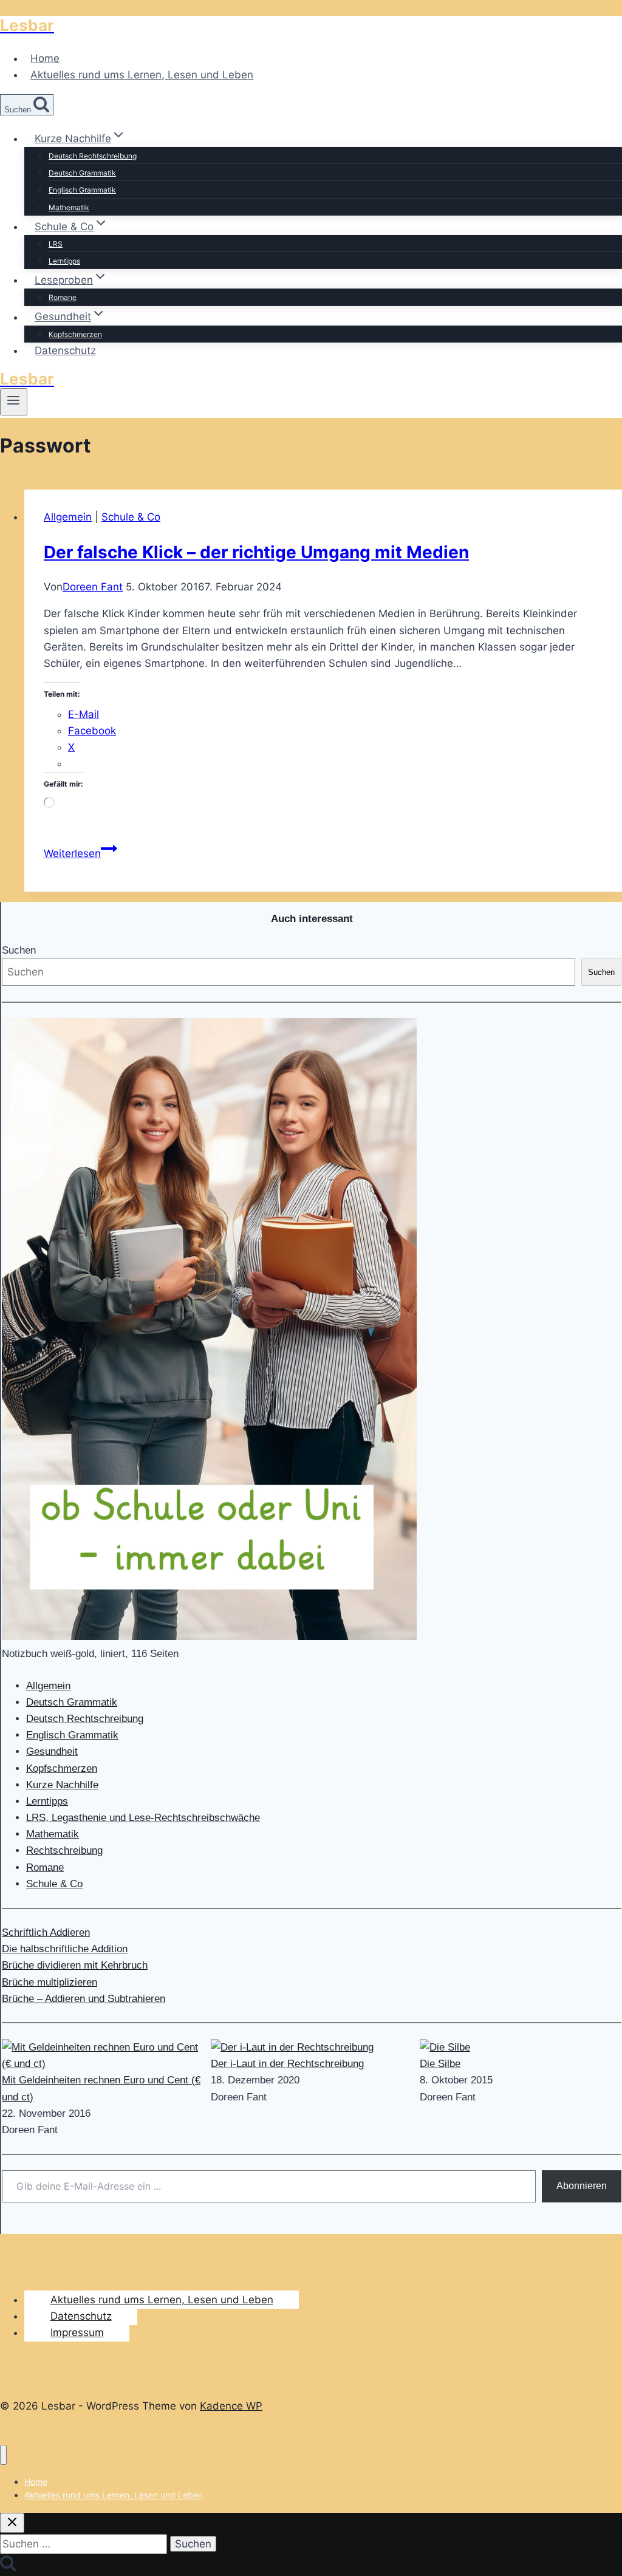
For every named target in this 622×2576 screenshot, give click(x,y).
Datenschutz (65, 350)
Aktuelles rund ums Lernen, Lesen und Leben (142, 75)
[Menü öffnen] (14, 401)
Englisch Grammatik (82, 190)
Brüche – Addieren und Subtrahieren (84, 1999)
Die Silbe (440, 2064)
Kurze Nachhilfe (62, 1785)
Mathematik (69, 207)
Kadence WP (231, 2406)
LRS (56, 244)
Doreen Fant (93, 587)
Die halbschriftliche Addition (65, 1949)
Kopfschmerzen (75, 334)
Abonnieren (582, 2186)
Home (45, 58)
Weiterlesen (80, 853)
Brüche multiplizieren (50, 1982)
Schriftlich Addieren (46, 1932)
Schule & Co (131, 517)
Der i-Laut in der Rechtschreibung (287, 2064)
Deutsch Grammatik (82, 173)
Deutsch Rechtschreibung (93, 156)
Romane (63, 297)
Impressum (77, 2332)
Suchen (19, 950)
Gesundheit (52, 1751)
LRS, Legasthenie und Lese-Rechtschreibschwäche (143, 1818)
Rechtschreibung (64, 1850)
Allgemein (68, 517)
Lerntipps (64, 261)
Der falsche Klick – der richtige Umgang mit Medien (256, 552)
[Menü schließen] (3, 2455)
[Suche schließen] (12, 2523)
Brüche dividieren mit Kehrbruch (75, 1965)
